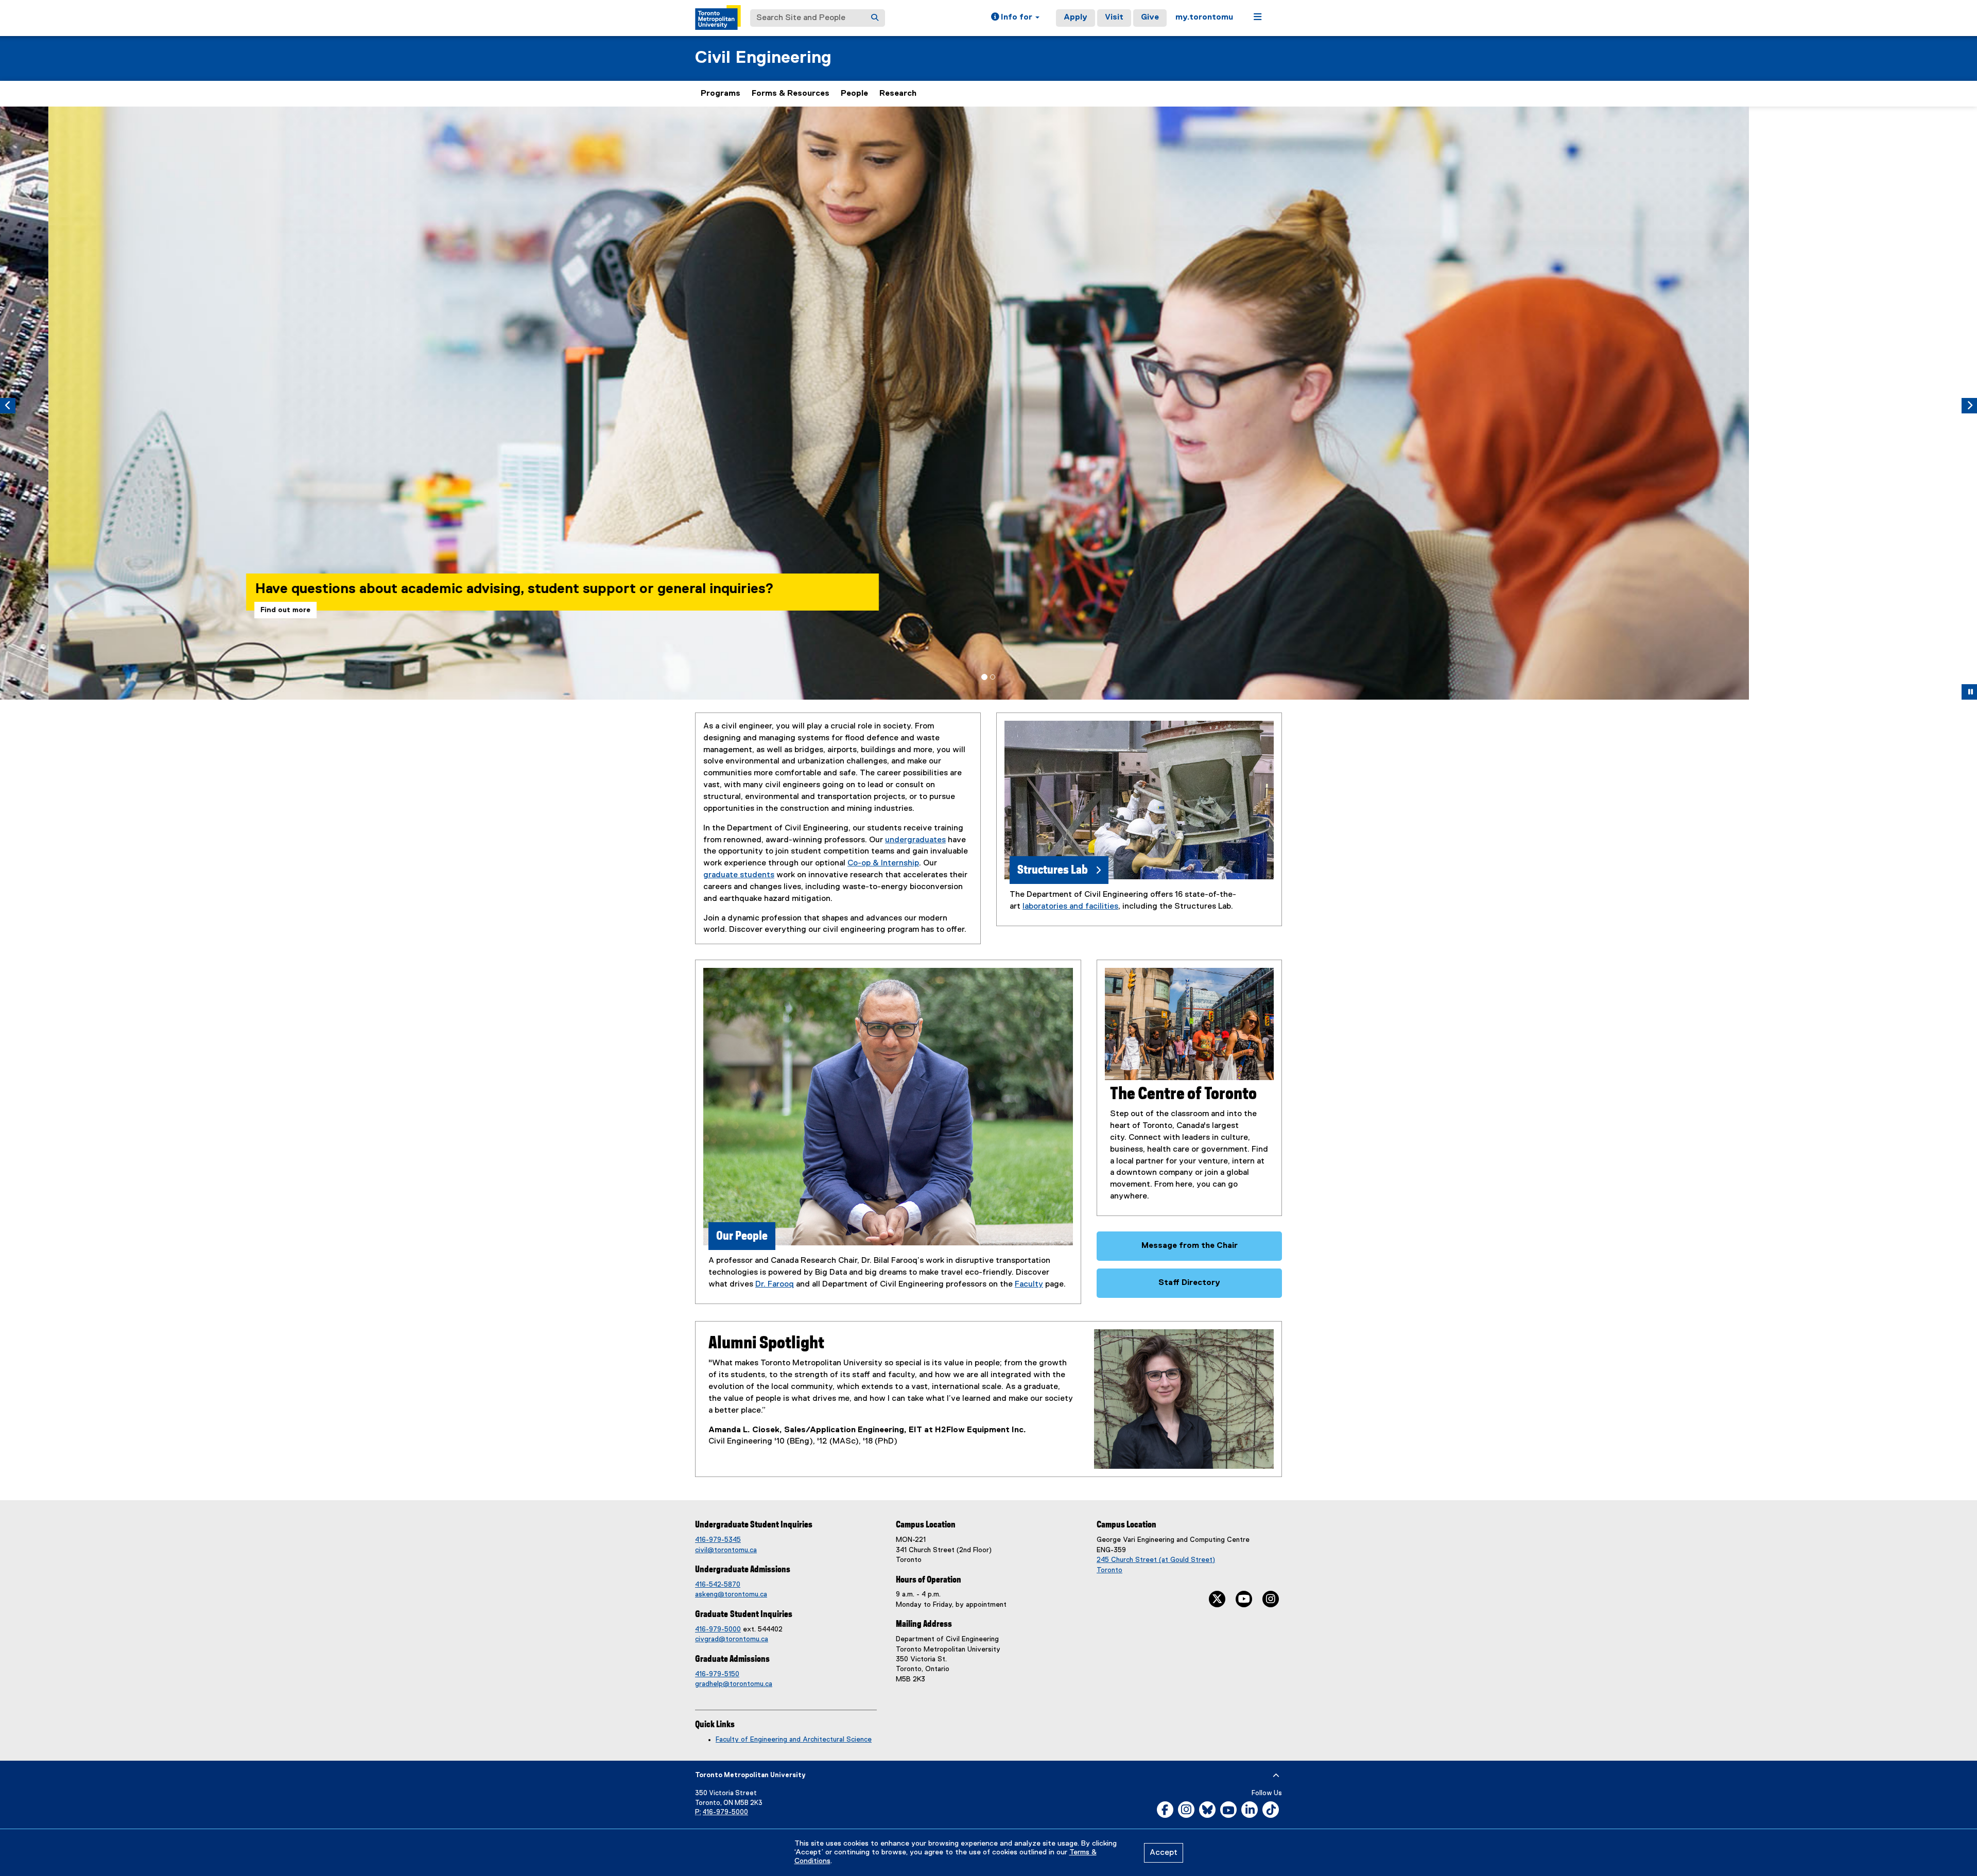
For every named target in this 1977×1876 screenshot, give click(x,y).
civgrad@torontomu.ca (732, 1639)
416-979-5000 (718, 1629)
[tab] (984, 677)
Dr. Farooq (775, 1284)
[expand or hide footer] (1276, 1776)
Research (898, 94)
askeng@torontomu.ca (731, 1594)
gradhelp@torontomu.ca (734, 1684)
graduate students (739, 875)
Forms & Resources (791, 94)
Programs (721, 94)
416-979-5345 (718, 1540)
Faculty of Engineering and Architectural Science (794, 1740)
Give (1150, 18)
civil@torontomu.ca (726, 1550)
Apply (1076, 18)
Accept (1164, 1853)
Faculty (1029, 1284)
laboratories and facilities (1070, 907)
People (854, 94)
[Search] (875, 18)
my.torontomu (1204, 18)
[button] (1015, 18)
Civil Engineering (763, 58)
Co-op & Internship (883, 863)
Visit (1114, 18)
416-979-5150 (717, 1674)
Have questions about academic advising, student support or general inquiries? (466, 589)
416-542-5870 (718, 1585)
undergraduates (915, 840)
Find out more (237, 610)
